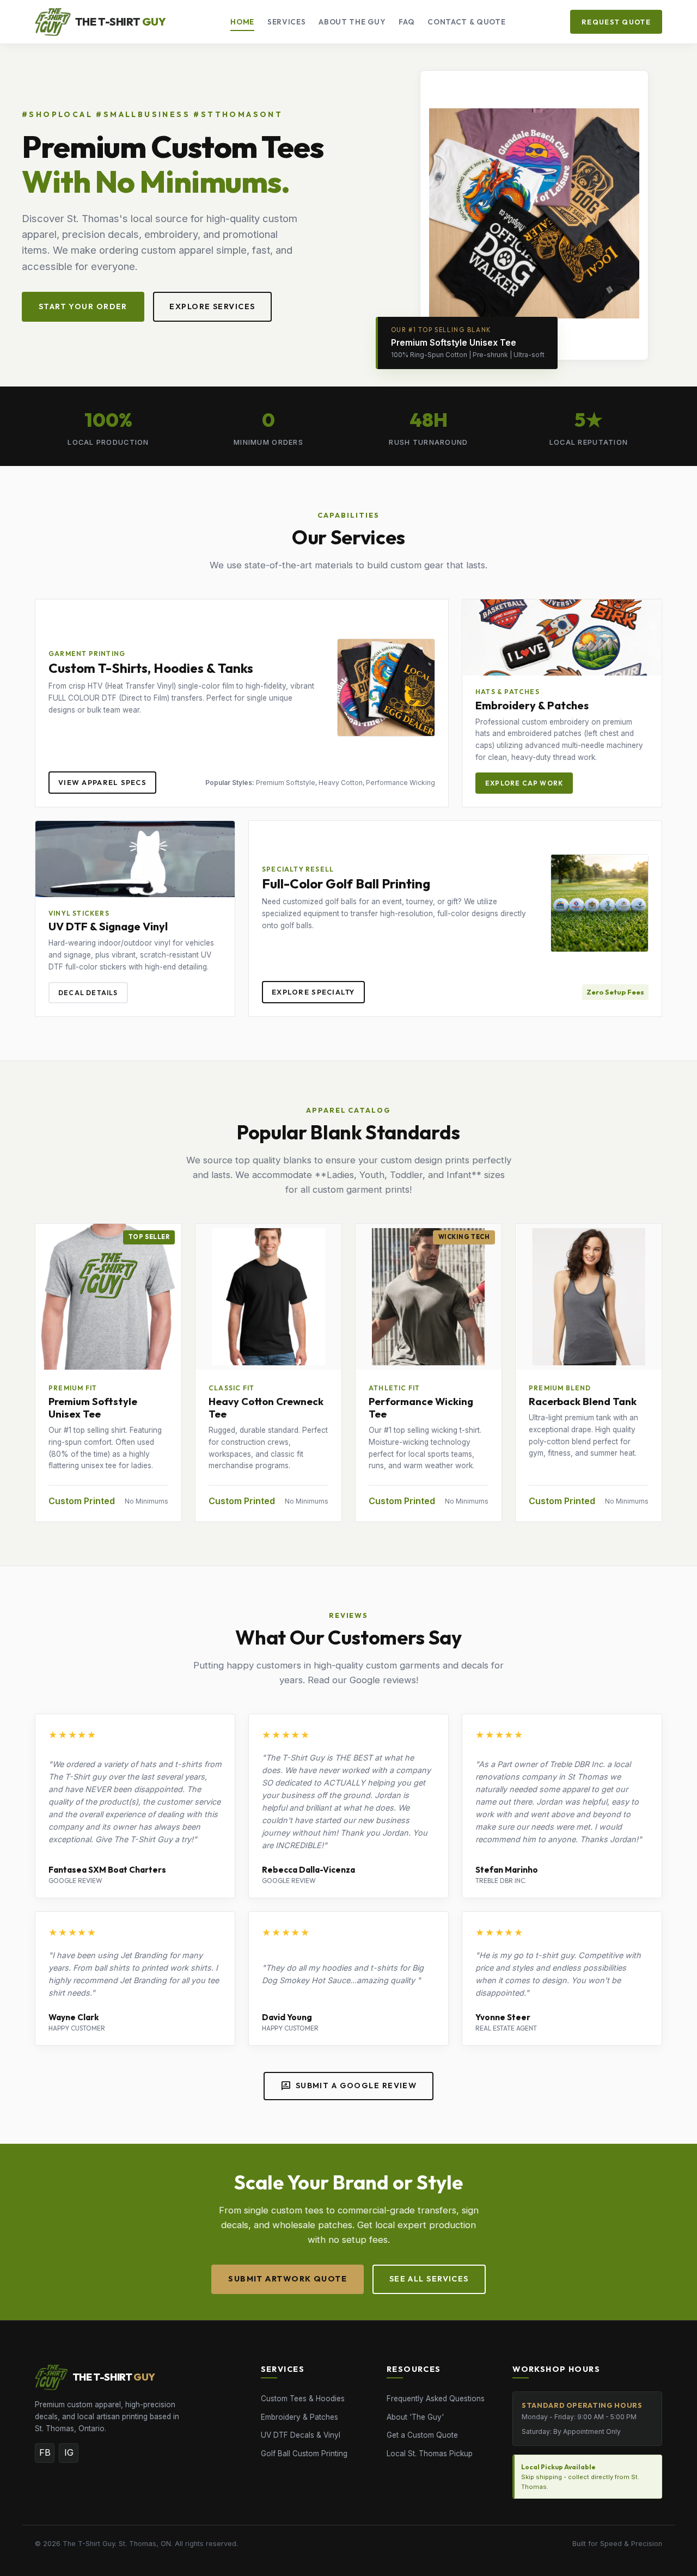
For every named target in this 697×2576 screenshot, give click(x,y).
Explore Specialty (313, 992)
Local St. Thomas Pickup (430, 2454)
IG (69, 2452)
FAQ (406, 22)
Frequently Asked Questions (436, 2399)
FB (45, 2452)
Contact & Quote (466, 22)
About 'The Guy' (415, 2417)
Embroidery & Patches (299, 2417)
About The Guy (352, 22)
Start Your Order (83, 306)
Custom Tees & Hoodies (303, 2399)
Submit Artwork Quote (288, 2279)
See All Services (429, 2279)
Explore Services (212, 306)
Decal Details (88, 993)
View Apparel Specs (102, 782)
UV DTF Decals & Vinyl (301, 2435)
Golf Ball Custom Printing (304, 2454)
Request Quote (616, 22)
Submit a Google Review (349, 2086)
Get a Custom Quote (422, 2435)
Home (242, 22)
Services (286, 22)
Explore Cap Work (524, 783)
